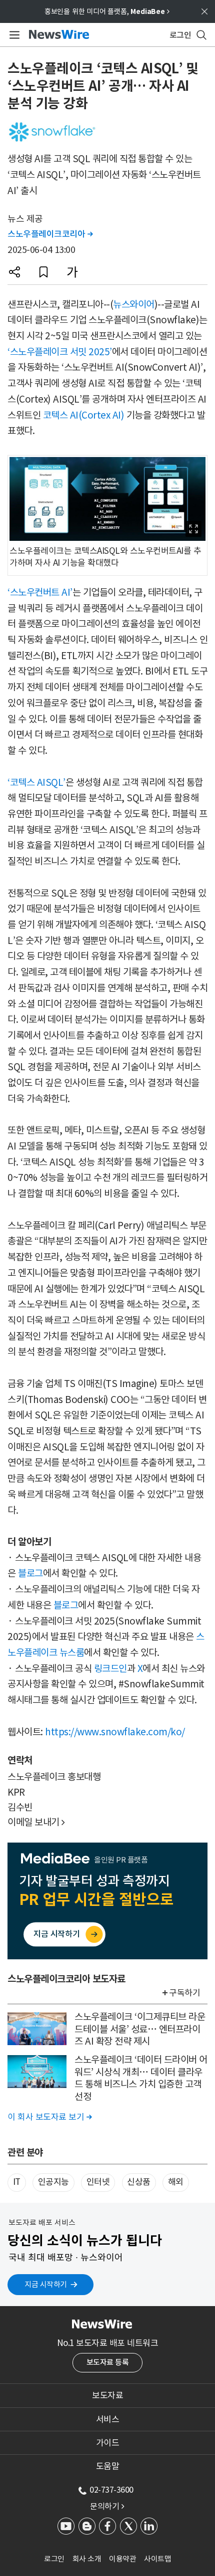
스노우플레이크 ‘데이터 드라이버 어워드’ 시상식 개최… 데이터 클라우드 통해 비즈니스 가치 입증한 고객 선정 (141, 2078)
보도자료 (107, 2395)
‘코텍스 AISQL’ (36, 782)
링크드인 (110, 1668)
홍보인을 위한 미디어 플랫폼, (107, 11)
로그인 (54, 2559)
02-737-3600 (111, 2490)
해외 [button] (176, 2182)
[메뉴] (13, 35)
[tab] (107, 2395)
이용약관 (122, 2559)
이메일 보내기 (36, 1822)
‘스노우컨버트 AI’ (40, 592)
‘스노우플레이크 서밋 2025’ (60, 352)
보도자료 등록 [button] (108, 2362)
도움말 (108, 2466)
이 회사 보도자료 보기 (49, 2117)
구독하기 (184, 1993)
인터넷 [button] (98, 2182)
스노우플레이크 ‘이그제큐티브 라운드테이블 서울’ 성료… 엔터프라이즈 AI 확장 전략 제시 (140, 2029)
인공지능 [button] (53, 2182)
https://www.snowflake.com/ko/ (115, 1732)
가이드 (108, 2443)
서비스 (108, 2419)
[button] (14, 272)
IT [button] (17, 2182)
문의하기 (107, 2506)
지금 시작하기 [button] (46, 2284)
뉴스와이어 (134, 304)
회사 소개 (87, 2559)
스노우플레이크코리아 (50, 234)
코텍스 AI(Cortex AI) (84, 415)
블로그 (30, 1573)
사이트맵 (157, 2559)
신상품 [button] (139, 2182)
